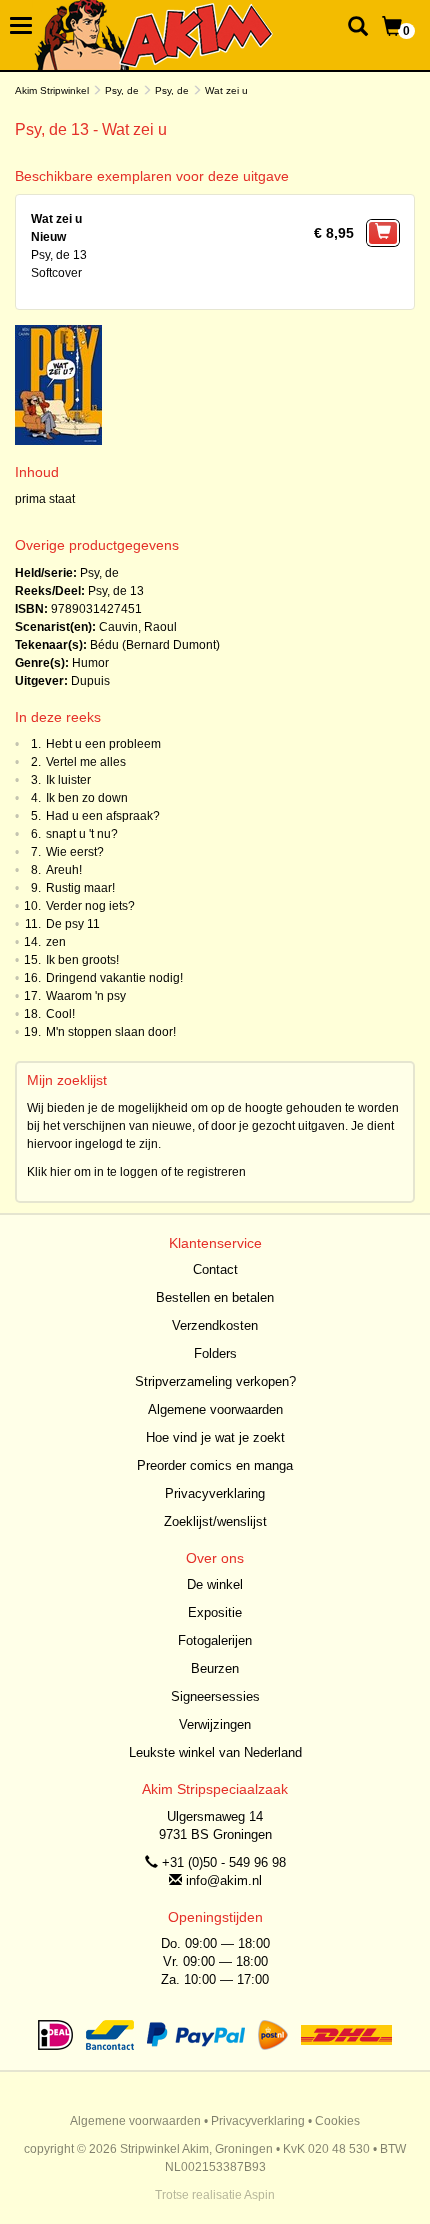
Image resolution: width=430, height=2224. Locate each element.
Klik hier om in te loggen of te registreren (136, 1172)
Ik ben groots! (82, 960)
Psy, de (122, 90)
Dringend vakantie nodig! (114, 978)
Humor (90, 663)
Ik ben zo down (87, 798)
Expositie (215, 1612)
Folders (215, 1353)
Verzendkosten (215, 1325)
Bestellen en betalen (215, 1297)
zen (56, 942)
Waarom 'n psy (86, 996)
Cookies (337, 2121)
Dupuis (90, 681)
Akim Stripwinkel (52, 90)
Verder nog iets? (90, 906)
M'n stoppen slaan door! (111, 1032)
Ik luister (68, 780)
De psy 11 (73, 924)
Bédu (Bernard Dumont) (155, 645)
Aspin (259, 2195)
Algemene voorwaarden (215, 1409)
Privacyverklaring (215, 1493)
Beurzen (215, 1668)
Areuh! (64, 870)
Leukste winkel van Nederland (215, 1752)
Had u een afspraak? (103, 816)
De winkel (215, 1584)
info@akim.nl (224, 1880)
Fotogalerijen (215, 1640)
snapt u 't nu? (82, 834)
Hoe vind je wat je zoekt (215, 1437)
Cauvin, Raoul (138, 627)
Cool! (60, 1014)
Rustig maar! (80, 888)
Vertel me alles (86, 762)
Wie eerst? (75, 852)
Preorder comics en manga (215, 1465)
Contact (215, 1269)
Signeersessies (215, 1696)
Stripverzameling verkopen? (215, 1381)
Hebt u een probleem (103, 744)
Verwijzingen (215, 1724)
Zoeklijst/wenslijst (215, 1521)
